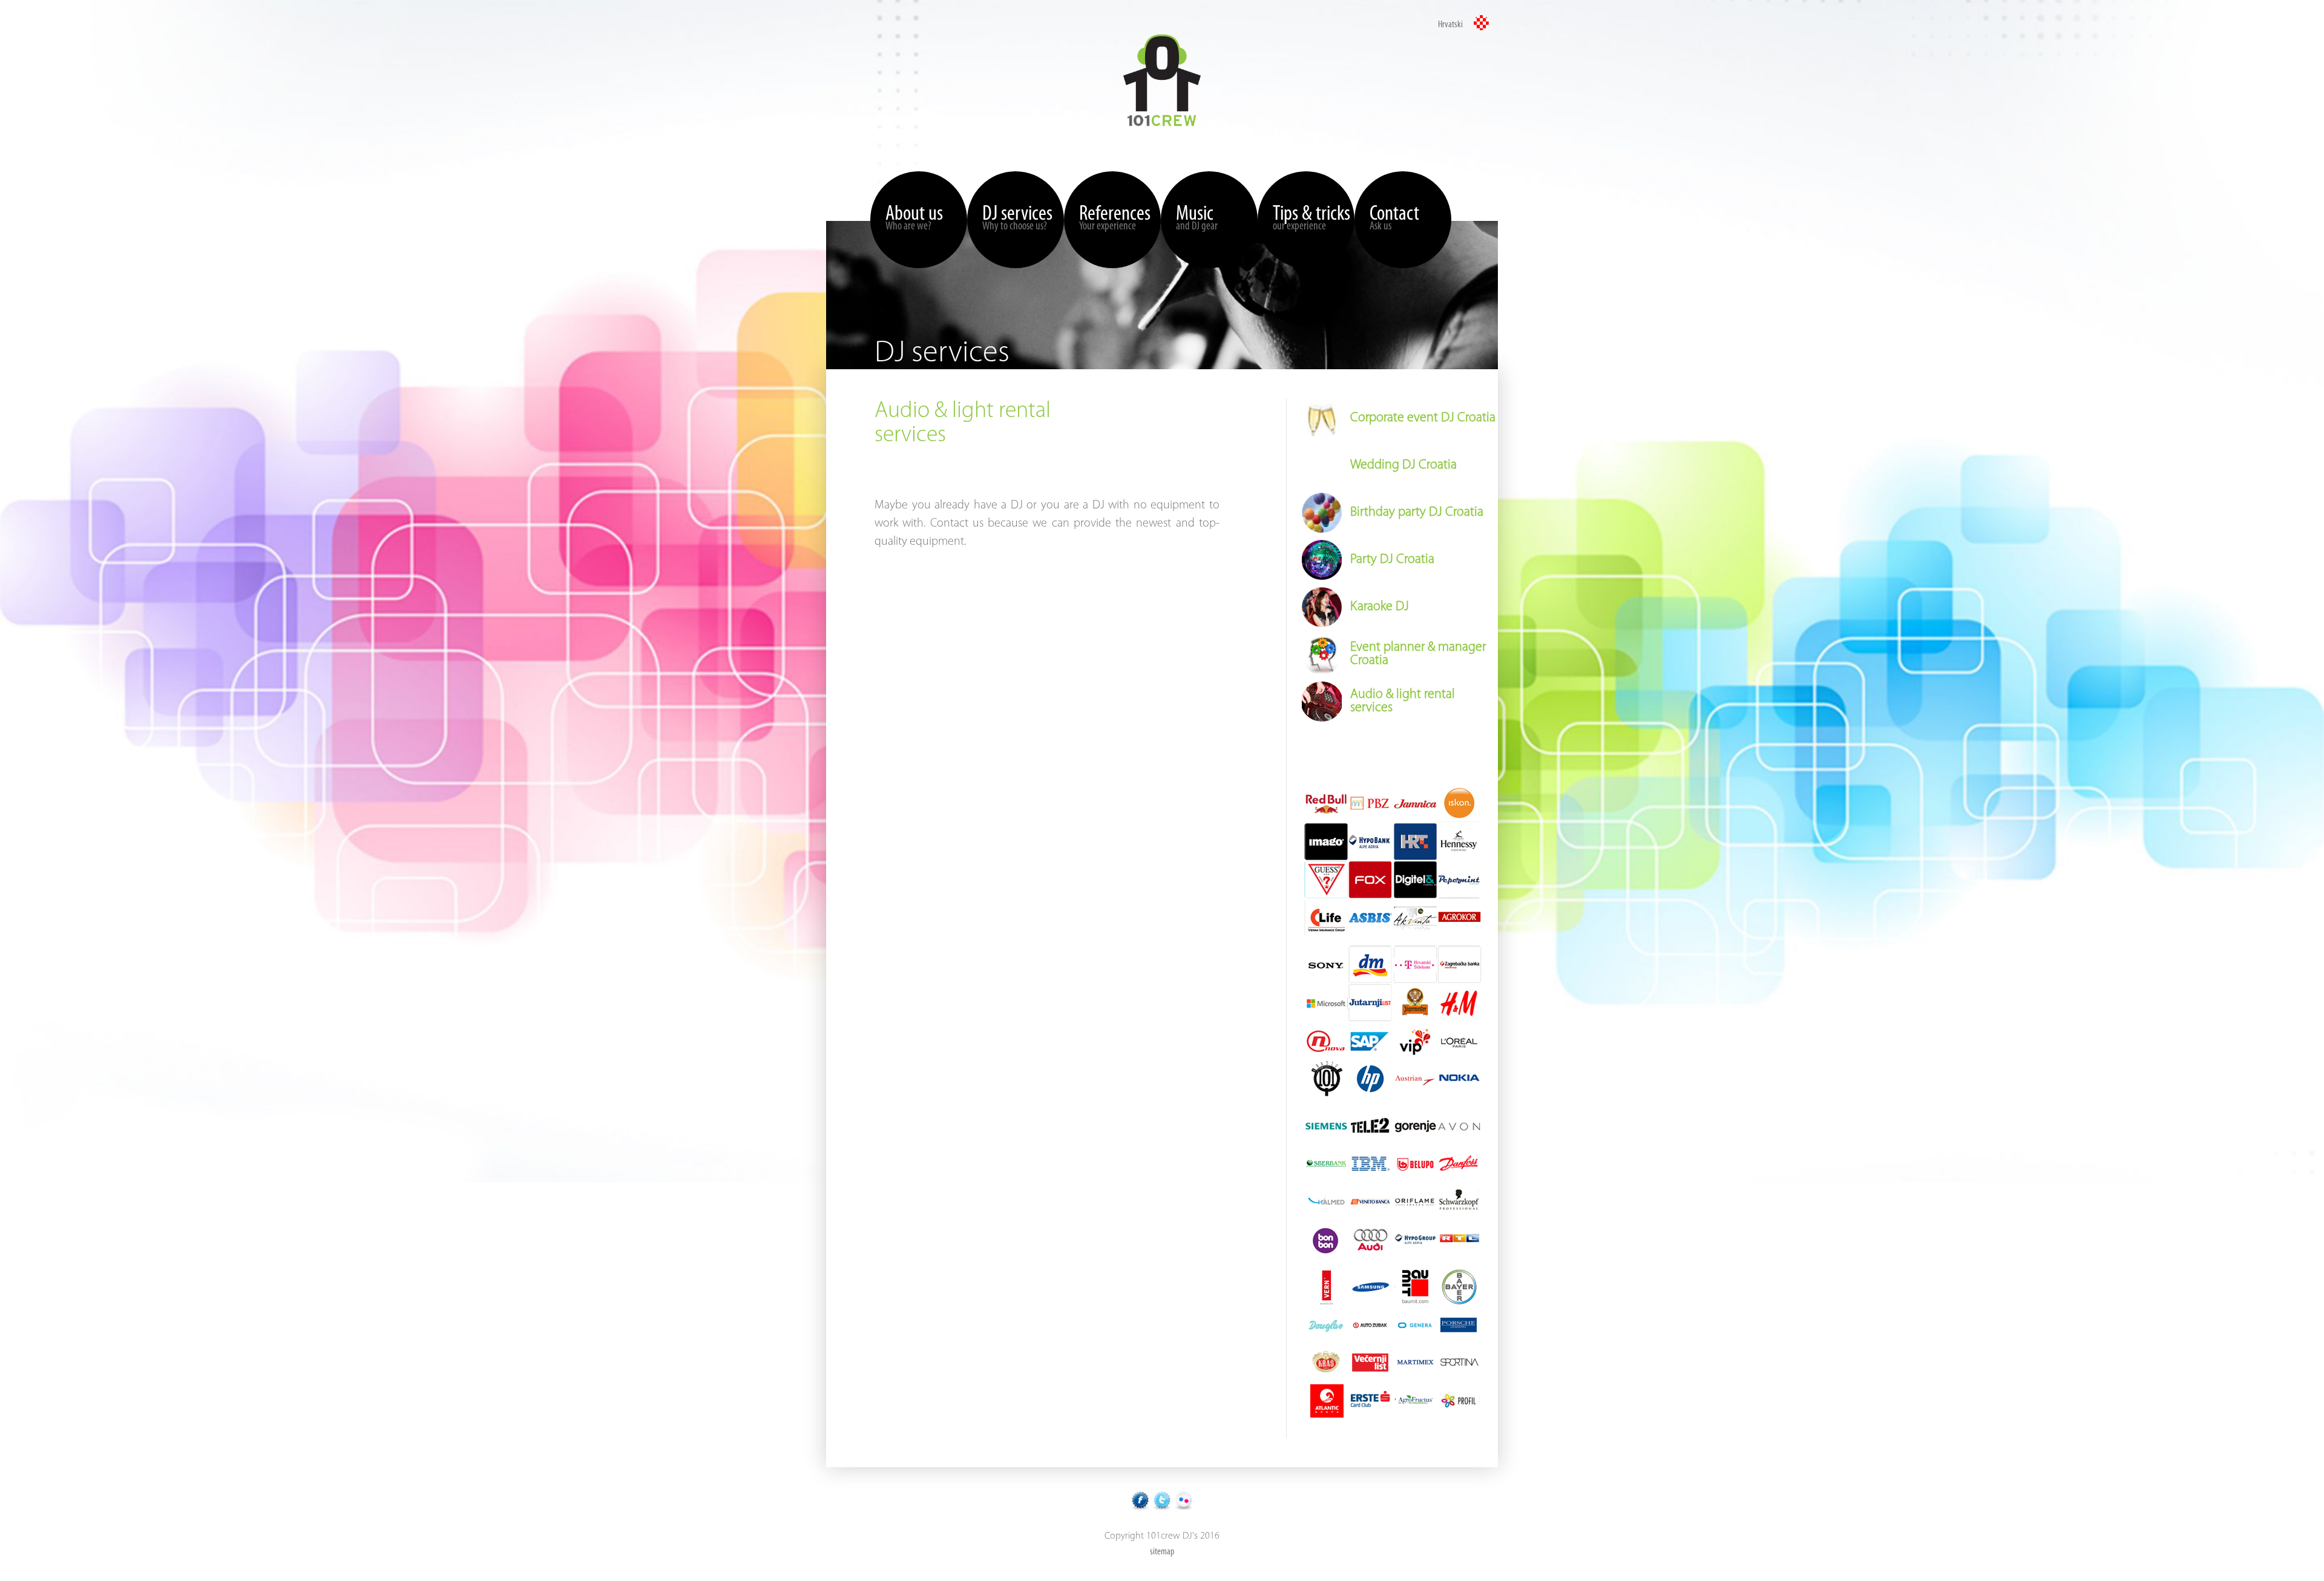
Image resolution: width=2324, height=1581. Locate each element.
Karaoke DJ (1380, 607)
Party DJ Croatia (1392, 560)
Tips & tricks (1311, 218)
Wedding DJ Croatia (1403, 465)
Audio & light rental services (1403, 701)
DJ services (1017, 218)
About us (914, 218)
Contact (1394, 218)
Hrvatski (1451, 25)
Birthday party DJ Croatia (1417, 512)
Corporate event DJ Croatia (1423, 418)
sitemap (1162, 1552)
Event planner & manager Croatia (1418, 654)
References (1115, 218)
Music (1197, 218)
